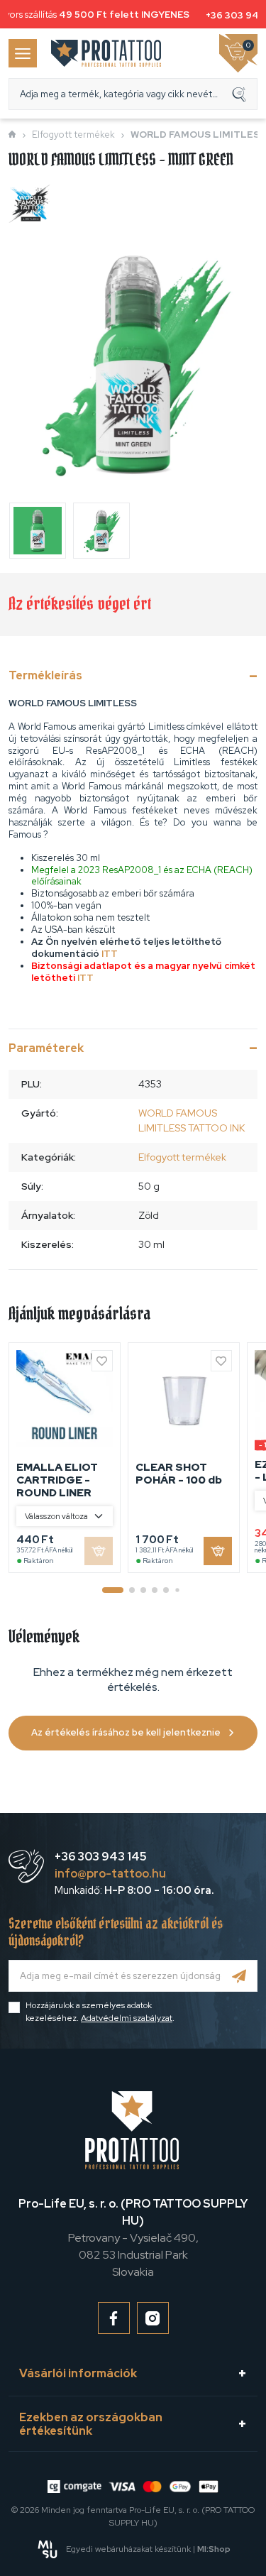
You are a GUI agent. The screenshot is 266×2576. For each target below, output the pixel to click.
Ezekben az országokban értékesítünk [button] (91, 2424)
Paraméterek (46, 1048)
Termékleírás (45, 675)
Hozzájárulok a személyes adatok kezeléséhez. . (100, 2012)
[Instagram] (153, 2318)
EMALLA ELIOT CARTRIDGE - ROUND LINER (57, 1480)
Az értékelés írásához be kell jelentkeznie (126, 1732)
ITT (110, 954)
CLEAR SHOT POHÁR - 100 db (179, 1474)
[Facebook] (114, 2318)
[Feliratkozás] (239, 1976)
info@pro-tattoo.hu (110, 1874)
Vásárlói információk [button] (78, 2373)
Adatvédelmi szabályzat (127, 2018)
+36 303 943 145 (101, 1857)
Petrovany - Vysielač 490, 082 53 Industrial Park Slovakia (133, 2238)
